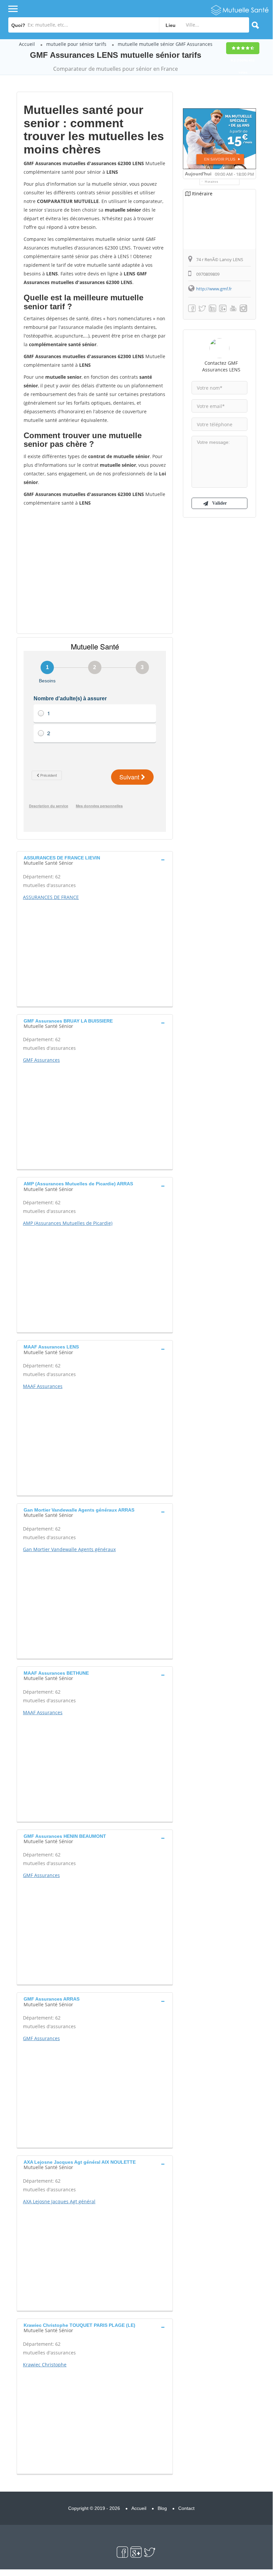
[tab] (95, 860)
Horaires (212, 182)
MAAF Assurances (43, 1386)
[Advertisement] (95, 570)
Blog (162, 2508)
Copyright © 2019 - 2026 (94, 2508)
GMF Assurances (41, 1060)
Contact (186, 2508)
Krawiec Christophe (45, 2365)
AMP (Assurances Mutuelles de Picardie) (68, 1223)
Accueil (27, 44)
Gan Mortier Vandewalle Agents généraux (69, 1549)
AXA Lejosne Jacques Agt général (59, 2201)
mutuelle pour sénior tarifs (76, 44)
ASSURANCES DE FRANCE (51, 897)
